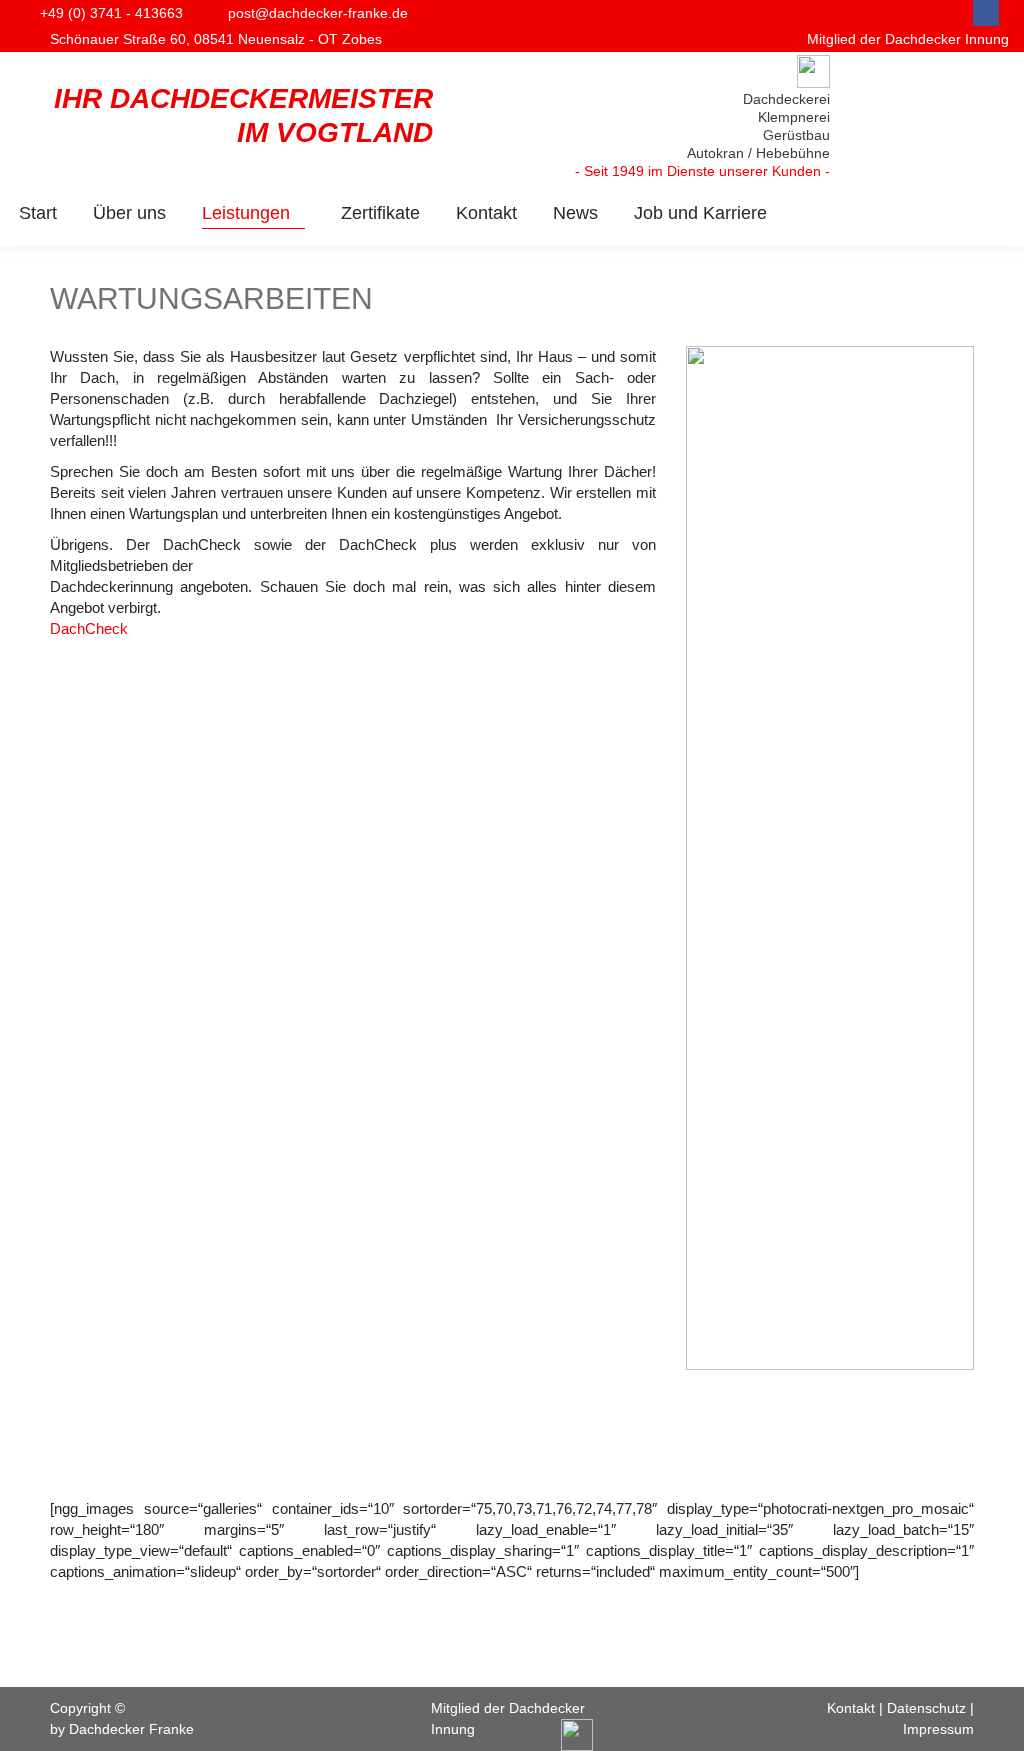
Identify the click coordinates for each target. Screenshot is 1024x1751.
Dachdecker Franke (131, 1729)
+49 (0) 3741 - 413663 (111, 13)
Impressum (938, 1729)
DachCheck (89, 628)
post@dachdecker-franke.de (318, 13)
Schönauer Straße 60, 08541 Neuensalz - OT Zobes (216, 39)
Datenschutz (926, 1708)
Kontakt (851, 1708)
